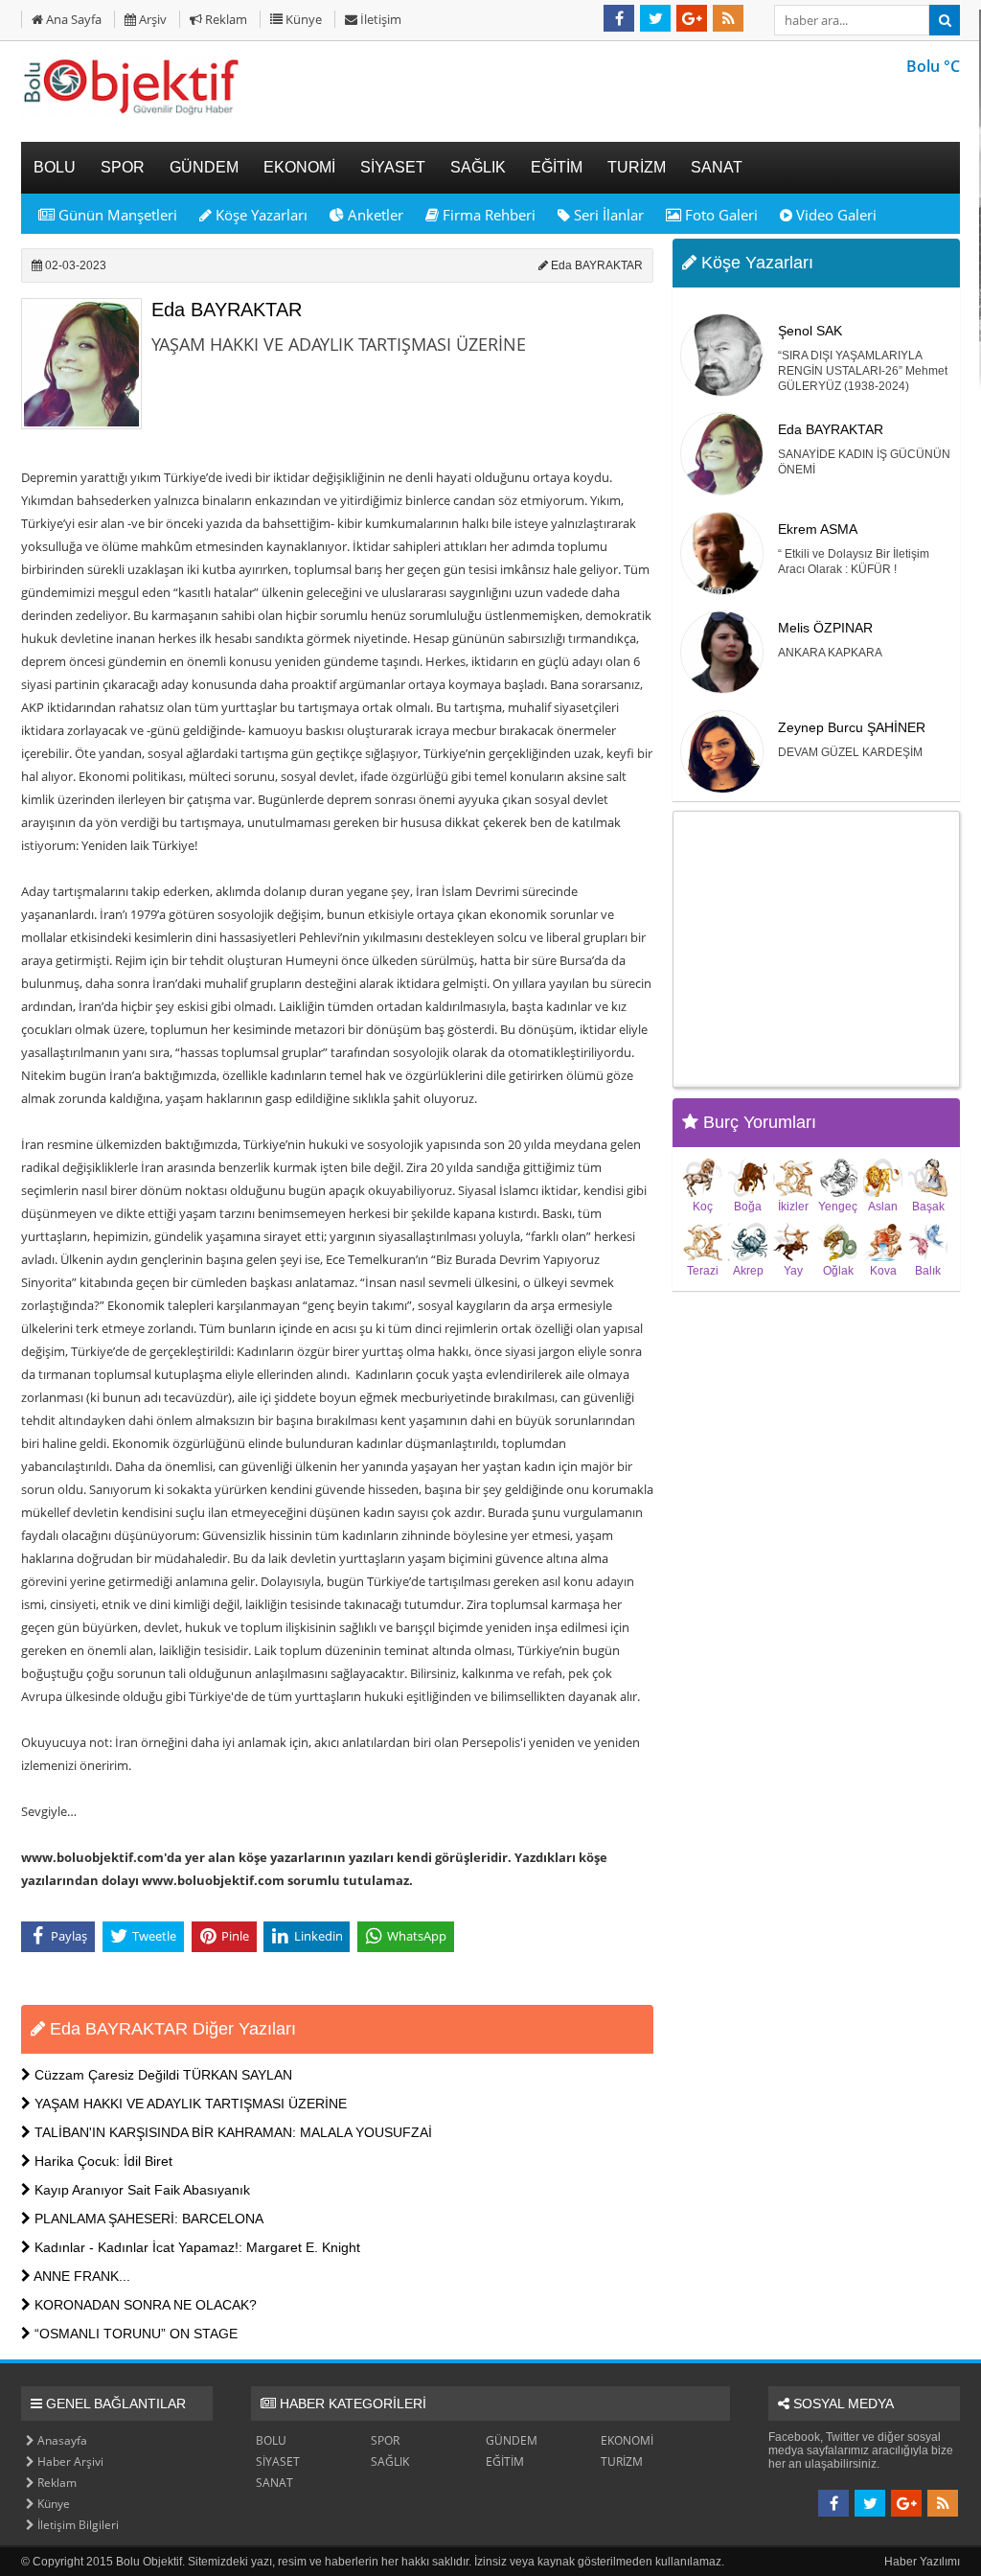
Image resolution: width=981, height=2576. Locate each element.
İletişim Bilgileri (77, 2525)
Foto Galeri (719, 215)
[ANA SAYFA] (131, 114)
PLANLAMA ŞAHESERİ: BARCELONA (147, 2219)
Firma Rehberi (487, 215)
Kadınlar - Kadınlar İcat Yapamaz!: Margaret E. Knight (195, 2247)
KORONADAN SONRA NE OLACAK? (144, 2305)
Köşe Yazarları (260, 215)
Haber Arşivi (69, 2461)
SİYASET (278, 2461)
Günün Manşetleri (116, 215)
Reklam (225, 19)
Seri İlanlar (607, 215)
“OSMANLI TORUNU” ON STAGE (134, 2334)
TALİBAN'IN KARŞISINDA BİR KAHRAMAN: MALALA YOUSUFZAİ (231, 2132)
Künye (302, 19)
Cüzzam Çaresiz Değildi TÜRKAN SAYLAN (161, 2075)
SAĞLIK (390, 2461)
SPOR (385, 2440)
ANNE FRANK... (80, 2276)
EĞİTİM (505, 2461)
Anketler (374, 215)
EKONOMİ (627, 2440)
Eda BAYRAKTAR (227, 310)
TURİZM (622, 2461)
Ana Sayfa (72, 19)
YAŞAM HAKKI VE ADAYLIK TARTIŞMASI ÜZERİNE (189, 2104)
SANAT (274, 2483)
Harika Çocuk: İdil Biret (102, 2161)
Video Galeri (834, 215)
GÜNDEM (512, 2440)
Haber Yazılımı (922, 2562)
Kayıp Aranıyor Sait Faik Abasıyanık (140, 2190)
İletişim (379, 19)
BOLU (271, 2440)
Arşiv (151, 19)
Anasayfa (61, 2440)
